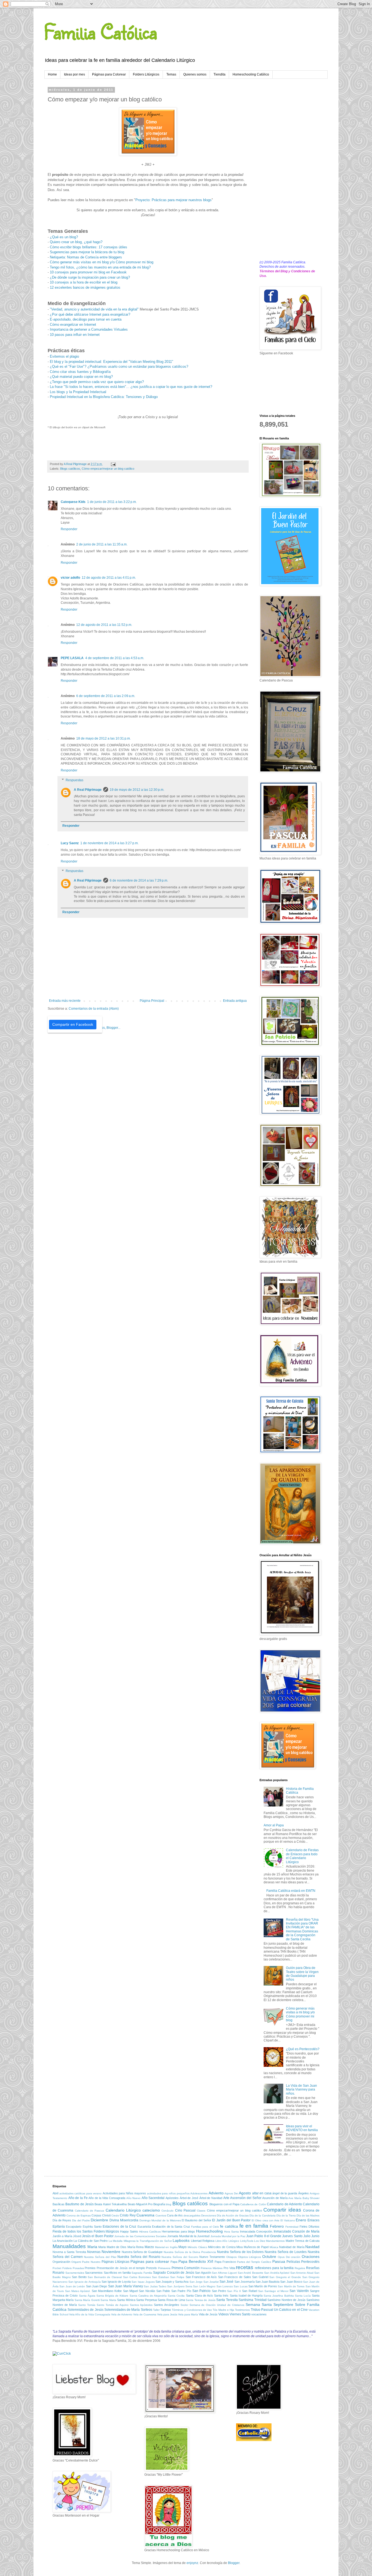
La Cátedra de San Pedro (91, 2241)
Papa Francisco (225, 2262)
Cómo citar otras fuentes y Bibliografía (80, 372)
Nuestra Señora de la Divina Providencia (190, 2252)
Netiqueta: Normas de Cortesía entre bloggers (86, 257)
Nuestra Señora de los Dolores (240, 2252)
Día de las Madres (308, 2215)
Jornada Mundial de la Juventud (188, 2236)
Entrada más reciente (65, 1001)
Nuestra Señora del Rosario (139, 2257)
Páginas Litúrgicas (115, 2262)
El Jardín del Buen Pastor (231, 2220)
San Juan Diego (97, 2286)
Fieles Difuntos (310, 2227)
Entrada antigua (235, 1001)
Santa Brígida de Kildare (112, 2296)
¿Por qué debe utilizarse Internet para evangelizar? (90, 314)
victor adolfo (70, 578)
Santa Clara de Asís (200, 2296)
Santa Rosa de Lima (171, 2300)
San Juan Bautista (267, 2282)
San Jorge (196, 2282)
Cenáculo (167, 2211)
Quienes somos (195, 74)
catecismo (151, 2210)
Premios (90, 2268)
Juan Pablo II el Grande (264, 2236)
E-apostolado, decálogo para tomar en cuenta (86, 319)
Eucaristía (144, 2227)
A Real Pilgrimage (88, 790)
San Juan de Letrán (72, 2286)
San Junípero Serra (180, 2286)
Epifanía (59, 2227)
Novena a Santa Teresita (69, 2252)
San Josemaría (245, 2282)
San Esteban (161, 2277)
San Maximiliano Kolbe (107, 2291)
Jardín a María (62, 2236)
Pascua (279, 2261)
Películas (293, 2262)
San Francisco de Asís (201, 2277)
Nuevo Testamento (212, 2257)
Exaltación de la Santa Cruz (171, 2227)
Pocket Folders (62, 2268)
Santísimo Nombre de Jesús (286, 2300)
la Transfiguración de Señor (154, 2241)
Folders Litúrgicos (146, 74)
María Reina (136, 2247)
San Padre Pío (181, 2291)
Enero (301, 2220)
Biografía (159, 2204)
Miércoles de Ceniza (222, 2247)
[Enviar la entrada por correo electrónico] (113, 464)
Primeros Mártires (212, 2268)
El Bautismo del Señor (196, 2220)
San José (226, 2282)
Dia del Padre (81, 2220)
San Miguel (130, 2291)
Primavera (164, 2268)
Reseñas (313, 2268)
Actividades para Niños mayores (124, 2193)
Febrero (277, 2226)
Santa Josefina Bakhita (279, 2296)
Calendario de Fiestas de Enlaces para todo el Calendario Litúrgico (302, 1856)
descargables (192, 2215)
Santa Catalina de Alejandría (148, 2296)
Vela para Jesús (167, 2314)
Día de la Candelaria (262, 2215)
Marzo (149, 2247)
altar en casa (262, 2193)
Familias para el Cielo (205, 2227)
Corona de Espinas (79, 2215)
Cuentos (161, 2215)
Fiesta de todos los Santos (73, 2231)
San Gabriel (260, 2277)
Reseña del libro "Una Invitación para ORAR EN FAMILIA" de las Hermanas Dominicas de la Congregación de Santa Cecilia (302, 1929)
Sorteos (147, 2310)
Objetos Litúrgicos (250, 2257)
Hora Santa (231, 2232)
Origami (76, 2262)
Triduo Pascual (262, 2310)
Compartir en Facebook (73, 1024)
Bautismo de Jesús (80, 2204)
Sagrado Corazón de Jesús (174, 2273)
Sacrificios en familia (117, 2273)
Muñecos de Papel (256, 2247)
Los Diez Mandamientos (269, 2241)
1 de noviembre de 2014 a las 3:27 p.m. (109, 843)
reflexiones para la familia (274, 2268)
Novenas (94, 2252)
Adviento (216, 2193)
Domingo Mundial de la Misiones (160, 2220)
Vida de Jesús (208, 2314)
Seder (184, 2305)
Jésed (77, 2236)
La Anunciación (63, 2241)
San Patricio (201, 2291)
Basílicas (59, 2204)
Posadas (78, 2268)
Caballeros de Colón (253, 2204)
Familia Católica (101, 31)
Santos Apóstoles (141, 2305)
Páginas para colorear (150, 2261)
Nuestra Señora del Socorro (180, 2257)
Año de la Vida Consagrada (107, 2198)
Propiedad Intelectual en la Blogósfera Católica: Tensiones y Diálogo (104, 397)
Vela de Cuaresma (145, 2314)
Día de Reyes (62, 2220)
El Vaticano (288, 2220)
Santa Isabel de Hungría (246, 2296)
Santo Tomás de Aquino (113, 2305)
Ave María (295, 2198)
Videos (224, 2314)
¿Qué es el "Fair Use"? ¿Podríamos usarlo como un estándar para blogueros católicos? (119, 367)
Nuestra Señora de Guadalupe (142, 2252)
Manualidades (69, 2246)
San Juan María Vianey (126, 2286)
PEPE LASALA (72, 658)
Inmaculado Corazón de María (297, 2231)
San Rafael (249, 2291)
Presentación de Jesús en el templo (121, 2268)
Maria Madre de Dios (112, 2247)
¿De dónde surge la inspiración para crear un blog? (90, 277)
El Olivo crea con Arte (266, 2220)
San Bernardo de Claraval (105, 2277)
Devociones (209, 2215)
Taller (156, 2310)
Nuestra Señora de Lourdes (286, 2252)
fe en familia (254, 2226)
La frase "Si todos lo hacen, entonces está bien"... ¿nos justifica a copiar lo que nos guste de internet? (131, 387)
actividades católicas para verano (81, 2193)
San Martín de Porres (263, 2286)
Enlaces (313, 2220)
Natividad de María (292, 2247)
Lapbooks (181, 2240)
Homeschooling (209, 2231)
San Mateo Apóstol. (78, 2291)
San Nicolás (147, 2291)
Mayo (182, 2247)
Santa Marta (108, 2300)
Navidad (312, 2247)
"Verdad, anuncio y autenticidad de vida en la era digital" (94, 309)
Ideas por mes (74, 74)
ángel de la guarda (285, 2193)
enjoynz (192, 2563)
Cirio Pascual (185, 2210)
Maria (92, 2247)
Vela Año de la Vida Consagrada (90, 2314)
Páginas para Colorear (109, 74)
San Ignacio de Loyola (116, 2282)
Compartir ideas (282, 2210)
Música (274, 2247)
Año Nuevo (134, 2198)
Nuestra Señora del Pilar (100, 2257)
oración (296, 2257)
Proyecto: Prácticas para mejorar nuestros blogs (173, 200)
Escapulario (74, 2227)
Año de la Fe (78, 2198)
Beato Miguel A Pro (140, 2204)
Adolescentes (199, 2193)
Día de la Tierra (286, 2215)
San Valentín (299, 2291)
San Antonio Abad (302, 2273)
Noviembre (111, 2252)
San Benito (79, 2277)
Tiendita (219, 74)
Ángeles (304, 2193)
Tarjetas (166, 2310)
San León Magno (204, 2286)
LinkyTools (247, 2241)
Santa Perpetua (146, 2300)
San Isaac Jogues (143, 2282)
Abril (55, 2193)
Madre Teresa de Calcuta (303, 2241)
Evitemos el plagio (64, 356)
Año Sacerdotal (153, 2198)
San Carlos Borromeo (137, 2277)
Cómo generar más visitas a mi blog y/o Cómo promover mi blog (300, 2014)
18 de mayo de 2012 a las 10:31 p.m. (103, 738)
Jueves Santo (292, 2236)
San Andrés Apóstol (277, 2273)
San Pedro (219, 2291)
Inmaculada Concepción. (256, 2231)
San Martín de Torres (291, 2286)
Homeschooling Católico (251, 74)
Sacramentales (75, 2273)
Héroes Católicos (150, 2232)
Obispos (231, 2257)
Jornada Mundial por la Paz (228, 2236)
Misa (240, 2247)
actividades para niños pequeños (168, 2193)
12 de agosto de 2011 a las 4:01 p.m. (109, 578)
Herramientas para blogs (178, 2231)
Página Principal (152, 1001)
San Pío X (234, 2291)
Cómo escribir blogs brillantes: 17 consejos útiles (89, 247)
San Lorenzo (225, 2286)
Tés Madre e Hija (223, 2310)
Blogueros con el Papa (224, 2204)
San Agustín (203, 2273)
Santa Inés (221, 2296)
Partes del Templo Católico (254, 2262)
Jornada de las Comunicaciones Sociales (140, 2236)
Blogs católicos (70, 469)
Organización (61, 2262)
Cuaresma (145, 2215)
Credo (115, 2215)
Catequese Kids (73, 502)
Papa (174, 2262)
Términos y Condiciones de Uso (192, 2310)
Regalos (300, 2268)
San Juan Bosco (291, 2282)
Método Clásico (197, 2247)
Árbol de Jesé (189, 2198)
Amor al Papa (274, 1825)
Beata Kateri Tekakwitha (111, 2204)
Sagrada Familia (142, 2273)
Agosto (245, 2193)
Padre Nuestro (91, 2262)
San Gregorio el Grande (285, 2277)
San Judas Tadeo (155, 2286)
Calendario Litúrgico (123, 2210)
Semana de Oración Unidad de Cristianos (217, 2305)
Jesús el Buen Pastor (98, 2236)
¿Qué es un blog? (64, 237)
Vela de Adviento (122, 2314)
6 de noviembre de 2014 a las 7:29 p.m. (139, 880)
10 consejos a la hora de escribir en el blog (84, 282)
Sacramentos (94, 2273)
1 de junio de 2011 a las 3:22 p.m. (112, 502)
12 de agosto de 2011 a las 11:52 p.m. (104, 625)
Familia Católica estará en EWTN (291, 1891)
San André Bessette (251, 2273)
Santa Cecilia (176, 2296)
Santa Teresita (227, 2300)
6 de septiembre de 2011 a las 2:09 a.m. (106, 696)
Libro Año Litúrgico (227, 2241)
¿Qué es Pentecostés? (303, 2049)
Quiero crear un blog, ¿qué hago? (76, 242)
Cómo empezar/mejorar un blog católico (108, 469)
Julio (307, 2236)
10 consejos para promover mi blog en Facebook (88, 272)
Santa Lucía (303, 2296)
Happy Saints (129, 2231)
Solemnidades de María (122, 2310)
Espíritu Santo (92, 2227)
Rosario (58, 2273)
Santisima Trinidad (252, 2300)
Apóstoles (172, 2198)
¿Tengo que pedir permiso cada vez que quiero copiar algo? (97, 382)
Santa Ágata (87, 2296)
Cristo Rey (128, 2215)
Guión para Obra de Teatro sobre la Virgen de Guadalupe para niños (302, 1974)
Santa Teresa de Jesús (200, 2300)
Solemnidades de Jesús (85, 2310)
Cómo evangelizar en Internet (73, 325)
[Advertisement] (289, 170)
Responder (69, 529)
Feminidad (292, 2227)
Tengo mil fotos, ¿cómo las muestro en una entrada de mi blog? (100, 267)
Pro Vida (229, 2268)
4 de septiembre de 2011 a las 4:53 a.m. (115, 658)
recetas (245, 2267)
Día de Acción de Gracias (233, 2215)
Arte (226, 2198)
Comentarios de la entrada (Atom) (94, 1009)
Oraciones (311, 2257)
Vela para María (188, 2314)
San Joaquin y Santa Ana (172, 2282)
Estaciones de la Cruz (119, 2227)
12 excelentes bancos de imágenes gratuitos (85, 287)
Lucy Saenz (70, 843)
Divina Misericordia (124, 2220)
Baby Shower (311, 2198)
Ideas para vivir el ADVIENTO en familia (302, 2128)
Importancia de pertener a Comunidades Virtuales (89, 329)
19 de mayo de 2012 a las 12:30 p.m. (137, 790)
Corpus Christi (101, 2215)
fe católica (229, 2226)
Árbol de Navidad (211, 2198)
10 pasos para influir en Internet (75, 335)
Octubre (269, 2257)
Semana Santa (259, 2304)
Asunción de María (275, 2198)
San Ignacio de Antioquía (84, 2282)
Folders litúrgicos (106, 2231)
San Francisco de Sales (235, 2277)
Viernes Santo (240, 2314)
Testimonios (242, 2310)
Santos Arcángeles (167, 2305)
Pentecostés (310, 2262)
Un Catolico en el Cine (291, 2310)
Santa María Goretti (87, 2300)
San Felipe (177, 2277)
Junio (315, 2236)
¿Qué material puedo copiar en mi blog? (81, 377)
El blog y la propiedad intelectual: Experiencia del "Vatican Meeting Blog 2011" (112, 362)
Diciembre (99, 2220)
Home (52, 74)
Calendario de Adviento (284, 2204)
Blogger (234, 2563)
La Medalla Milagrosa (122, 2241)
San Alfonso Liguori (224, 2273)
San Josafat (211, 2282)
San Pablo (163, 2291)
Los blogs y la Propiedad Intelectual (78, 392)
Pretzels (151, 2268)
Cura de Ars (175, 2215)
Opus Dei (284, 2257)
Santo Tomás (87, 2305)
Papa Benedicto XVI (196, 2261)
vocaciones (259, 2314)
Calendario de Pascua (90, 2211)
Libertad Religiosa (203, 2241)
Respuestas (74, 780)
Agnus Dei (231, 2193)
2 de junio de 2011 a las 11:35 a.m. (102, 544)
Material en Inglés (166, 2247)
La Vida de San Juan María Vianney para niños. (301, 2090)
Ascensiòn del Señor (246, 2198)
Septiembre (283, 2304)
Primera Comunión (186, 2268)
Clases (201, 2211)
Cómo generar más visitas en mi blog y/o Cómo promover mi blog (102, 262)
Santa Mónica (126, 2300)
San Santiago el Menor (273, 2291)
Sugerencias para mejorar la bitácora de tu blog (87, 252)
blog (169, 2204)
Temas (171, 74)
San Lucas (240, 2286)
